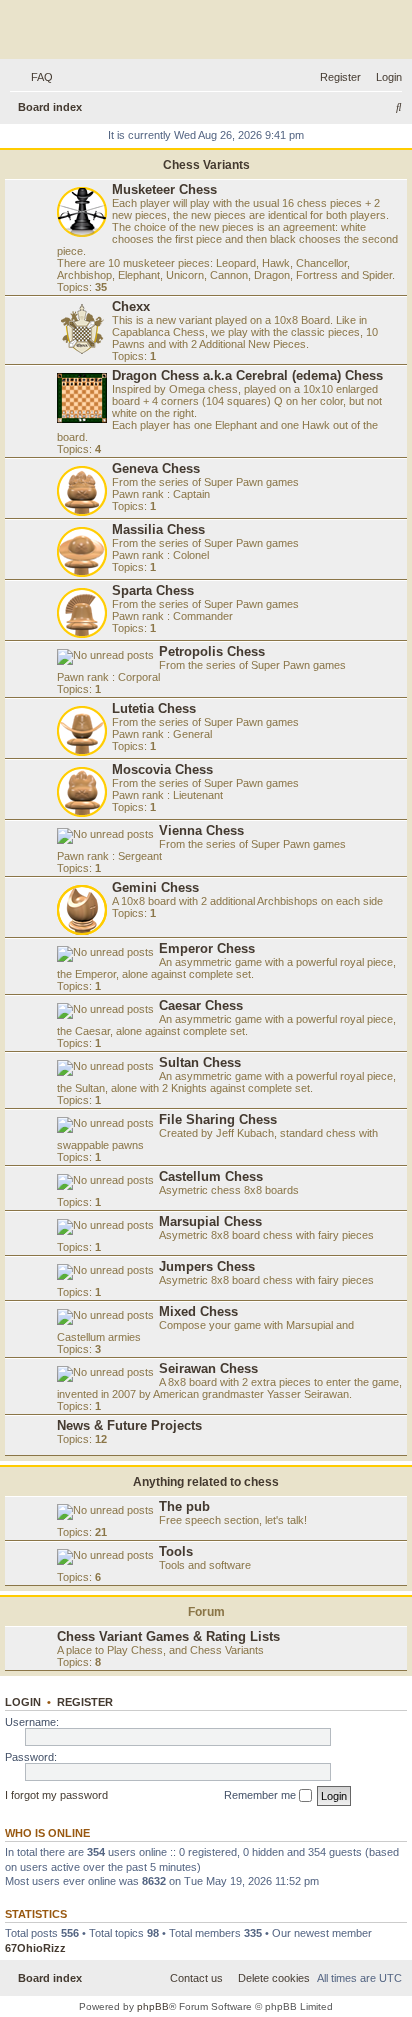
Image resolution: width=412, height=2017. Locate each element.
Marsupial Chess (210, 1221)
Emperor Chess (207, 948)
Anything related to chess (206, 1482)
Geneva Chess (156, 468)
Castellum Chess (211, 1176)
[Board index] (206, 32)
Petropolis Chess (212, 651)
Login (23, 1702)
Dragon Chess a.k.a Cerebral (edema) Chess (247, 375)
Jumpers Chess (207, 1266)
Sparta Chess (153, 590)
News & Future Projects (129, 1425)
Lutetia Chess (154, 708)
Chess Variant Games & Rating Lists (168, 1636)
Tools (176, 1551)
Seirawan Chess (208, 1368)
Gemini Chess (155, 887)
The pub (184, 1506)
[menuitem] (38, 77)
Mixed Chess (198, 1311)
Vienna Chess (201, 830)
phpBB (153, 2006)
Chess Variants (206, 165)
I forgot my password (56, 1795)
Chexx (131, 306)
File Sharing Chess (218, 1119)
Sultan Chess (200, 1062)
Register (85, 1702)
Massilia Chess (158, 529)
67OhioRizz (35, 1948)
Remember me (261, 1795)
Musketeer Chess (164, 189)
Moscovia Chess (162, 769)
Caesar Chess (201, 1005)
